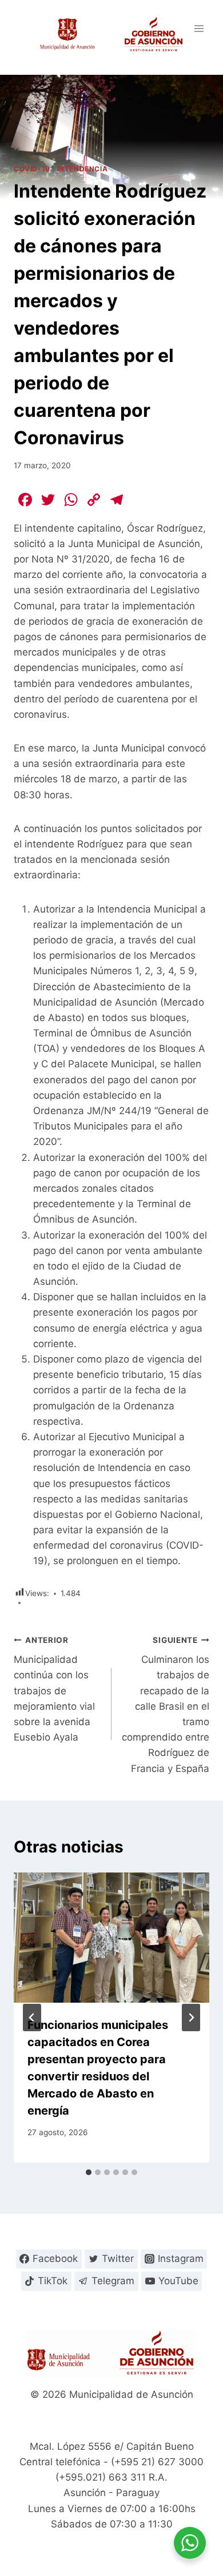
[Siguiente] (191, 2018)
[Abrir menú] (199, 28)
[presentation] (111, 1938)
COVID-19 (32, 169)
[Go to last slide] (32, 2018)
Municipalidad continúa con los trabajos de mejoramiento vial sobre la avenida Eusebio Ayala (54, 1689)
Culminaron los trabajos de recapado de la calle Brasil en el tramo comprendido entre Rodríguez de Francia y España (166, 1705)
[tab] (89, 2172)
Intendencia (83, 169)
